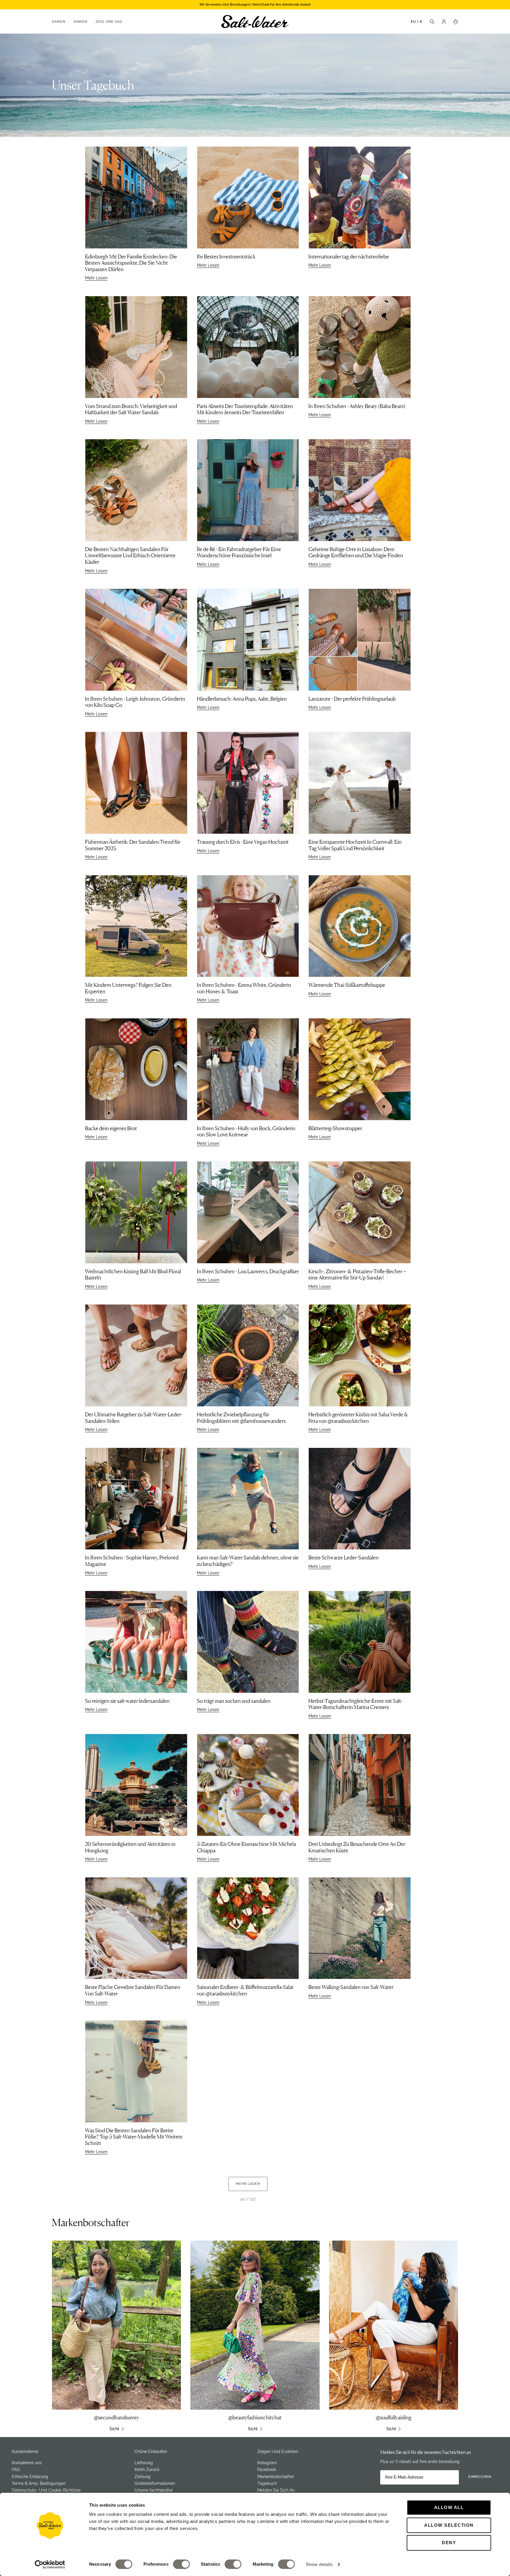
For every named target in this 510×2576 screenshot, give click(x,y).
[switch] (181, 2564)
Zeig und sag (109, 22)
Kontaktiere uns (27, 2463)
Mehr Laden (248, 2184)
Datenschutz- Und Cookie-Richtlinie (46, 2490)
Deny (449, 2543)
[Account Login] (444, 21)
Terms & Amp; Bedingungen (39, 2483)
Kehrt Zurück (147, 2470)
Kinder (81, 22)
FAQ (16, 2470)
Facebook (267, 2470)
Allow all (449, 2507)
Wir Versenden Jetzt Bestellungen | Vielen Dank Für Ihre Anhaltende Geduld (255, 5)
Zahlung (143, 2477)
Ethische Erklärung (30, 2477)
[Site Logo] (255, 22)
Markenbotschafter (276, 2477)
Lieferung (144, 2463)
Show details (319, 2564)
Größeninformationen (155, 2483)
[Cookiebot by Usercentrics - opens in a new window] (50, 2564)
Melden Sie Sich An (276, 2490)
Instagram (267, 2463)
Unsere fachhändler (154, 2490)
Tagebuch (267, 2483)
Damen (59, 22)
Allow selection (449, 2525)
